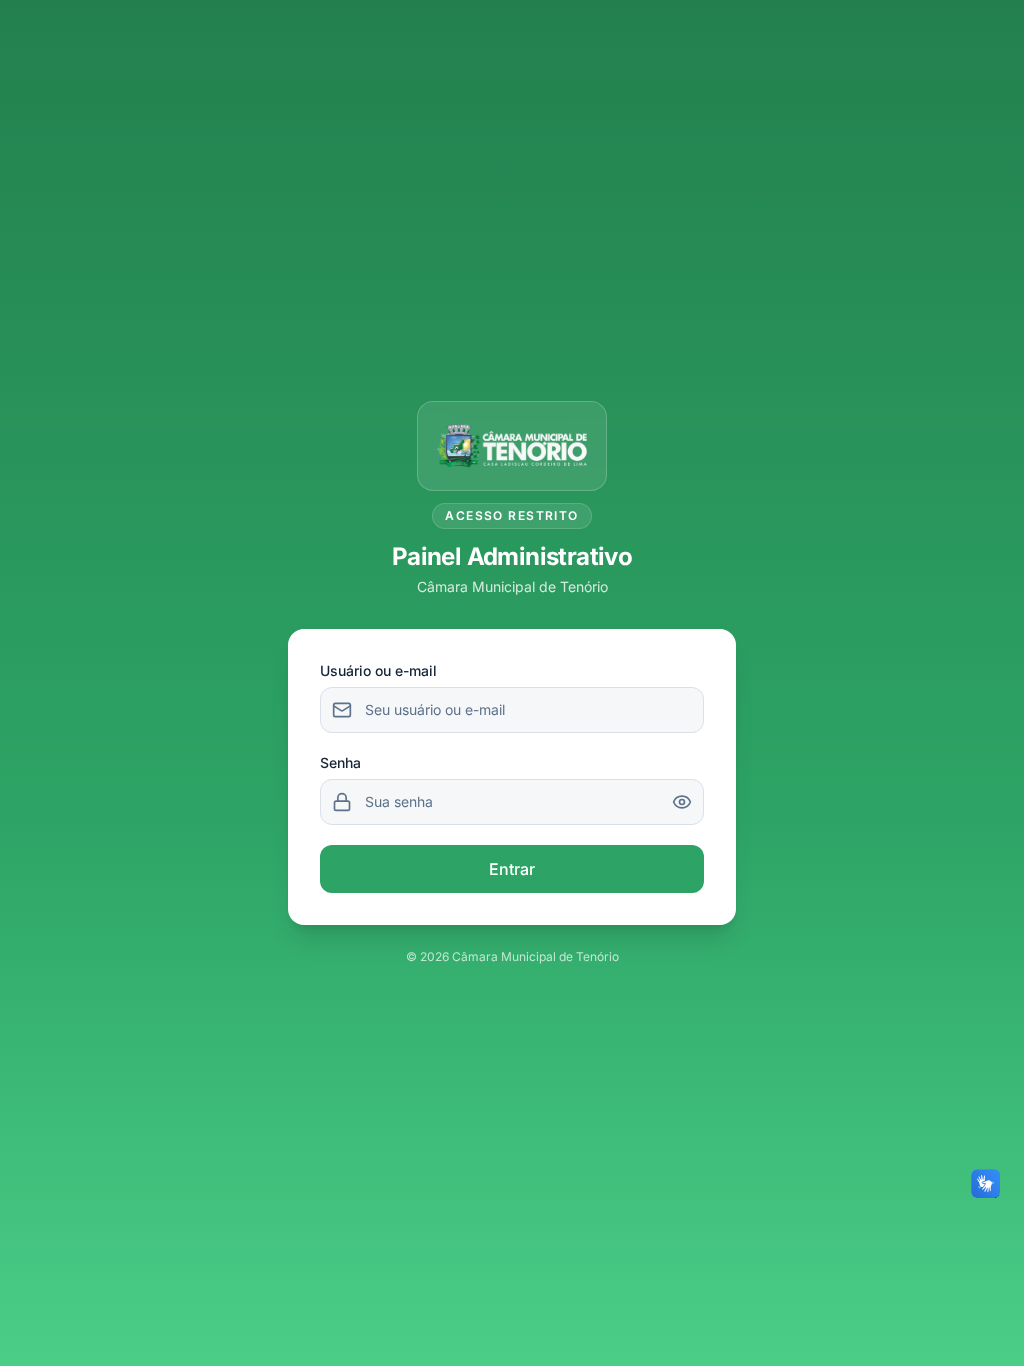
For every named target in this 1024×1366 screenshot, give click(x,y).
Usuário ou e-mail (378, 670)
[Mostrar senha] (682, 802)
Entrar (512, 869)
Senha (340, 762)
